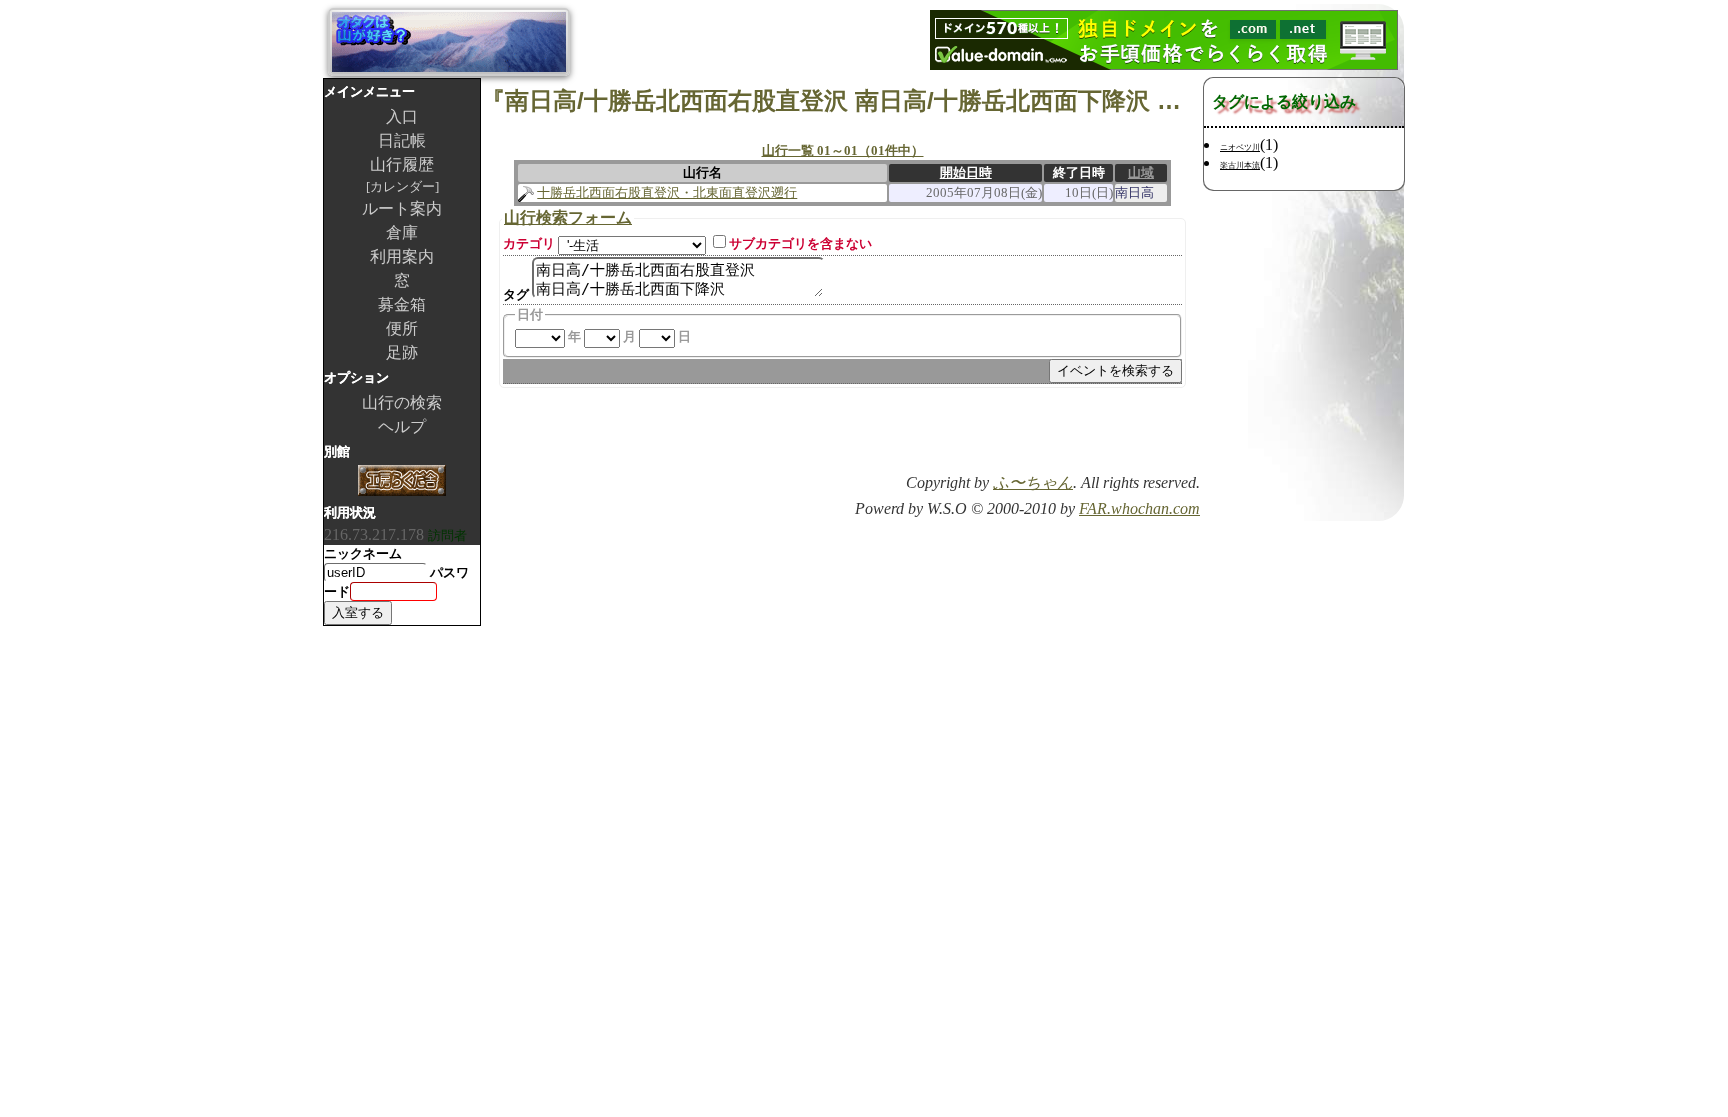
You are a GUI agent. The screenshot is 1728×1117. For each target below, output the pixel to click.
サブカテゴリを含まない (800, 243)
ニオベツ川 (1240, 147)
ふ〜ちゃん (1033, 482)
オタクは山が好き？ (449, 42)
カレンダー (402, 186)
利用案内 (402, 256)
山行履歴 (402, 164)
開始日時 (966, 172)
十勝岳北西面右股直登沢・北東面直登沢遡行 (667, 192)
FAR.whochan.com (1139, 508)
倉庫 (402, 232)
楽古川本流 (1240, 165)
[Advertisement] (966, 437)
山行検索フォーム (568, 217)
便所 (402, 328)
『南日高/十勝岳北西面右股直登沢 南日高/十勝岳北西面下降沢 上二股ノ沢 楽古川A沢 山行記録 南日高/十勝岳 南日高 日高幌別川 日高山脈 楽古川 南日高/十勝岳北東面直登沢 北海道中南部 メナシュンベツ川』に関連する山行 (842, 100)
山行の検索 (402, 402)
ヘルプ (402, 426)
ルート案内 (402, 208)
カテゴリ (529, 243)
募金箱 (402, 304)
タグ (516, 294)
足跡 (402, 352)
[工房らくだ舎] (402, 482)
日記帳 (402, 140)
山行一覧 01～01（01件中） (843, 150)
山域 (1141, 172)
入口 (402, 116)
